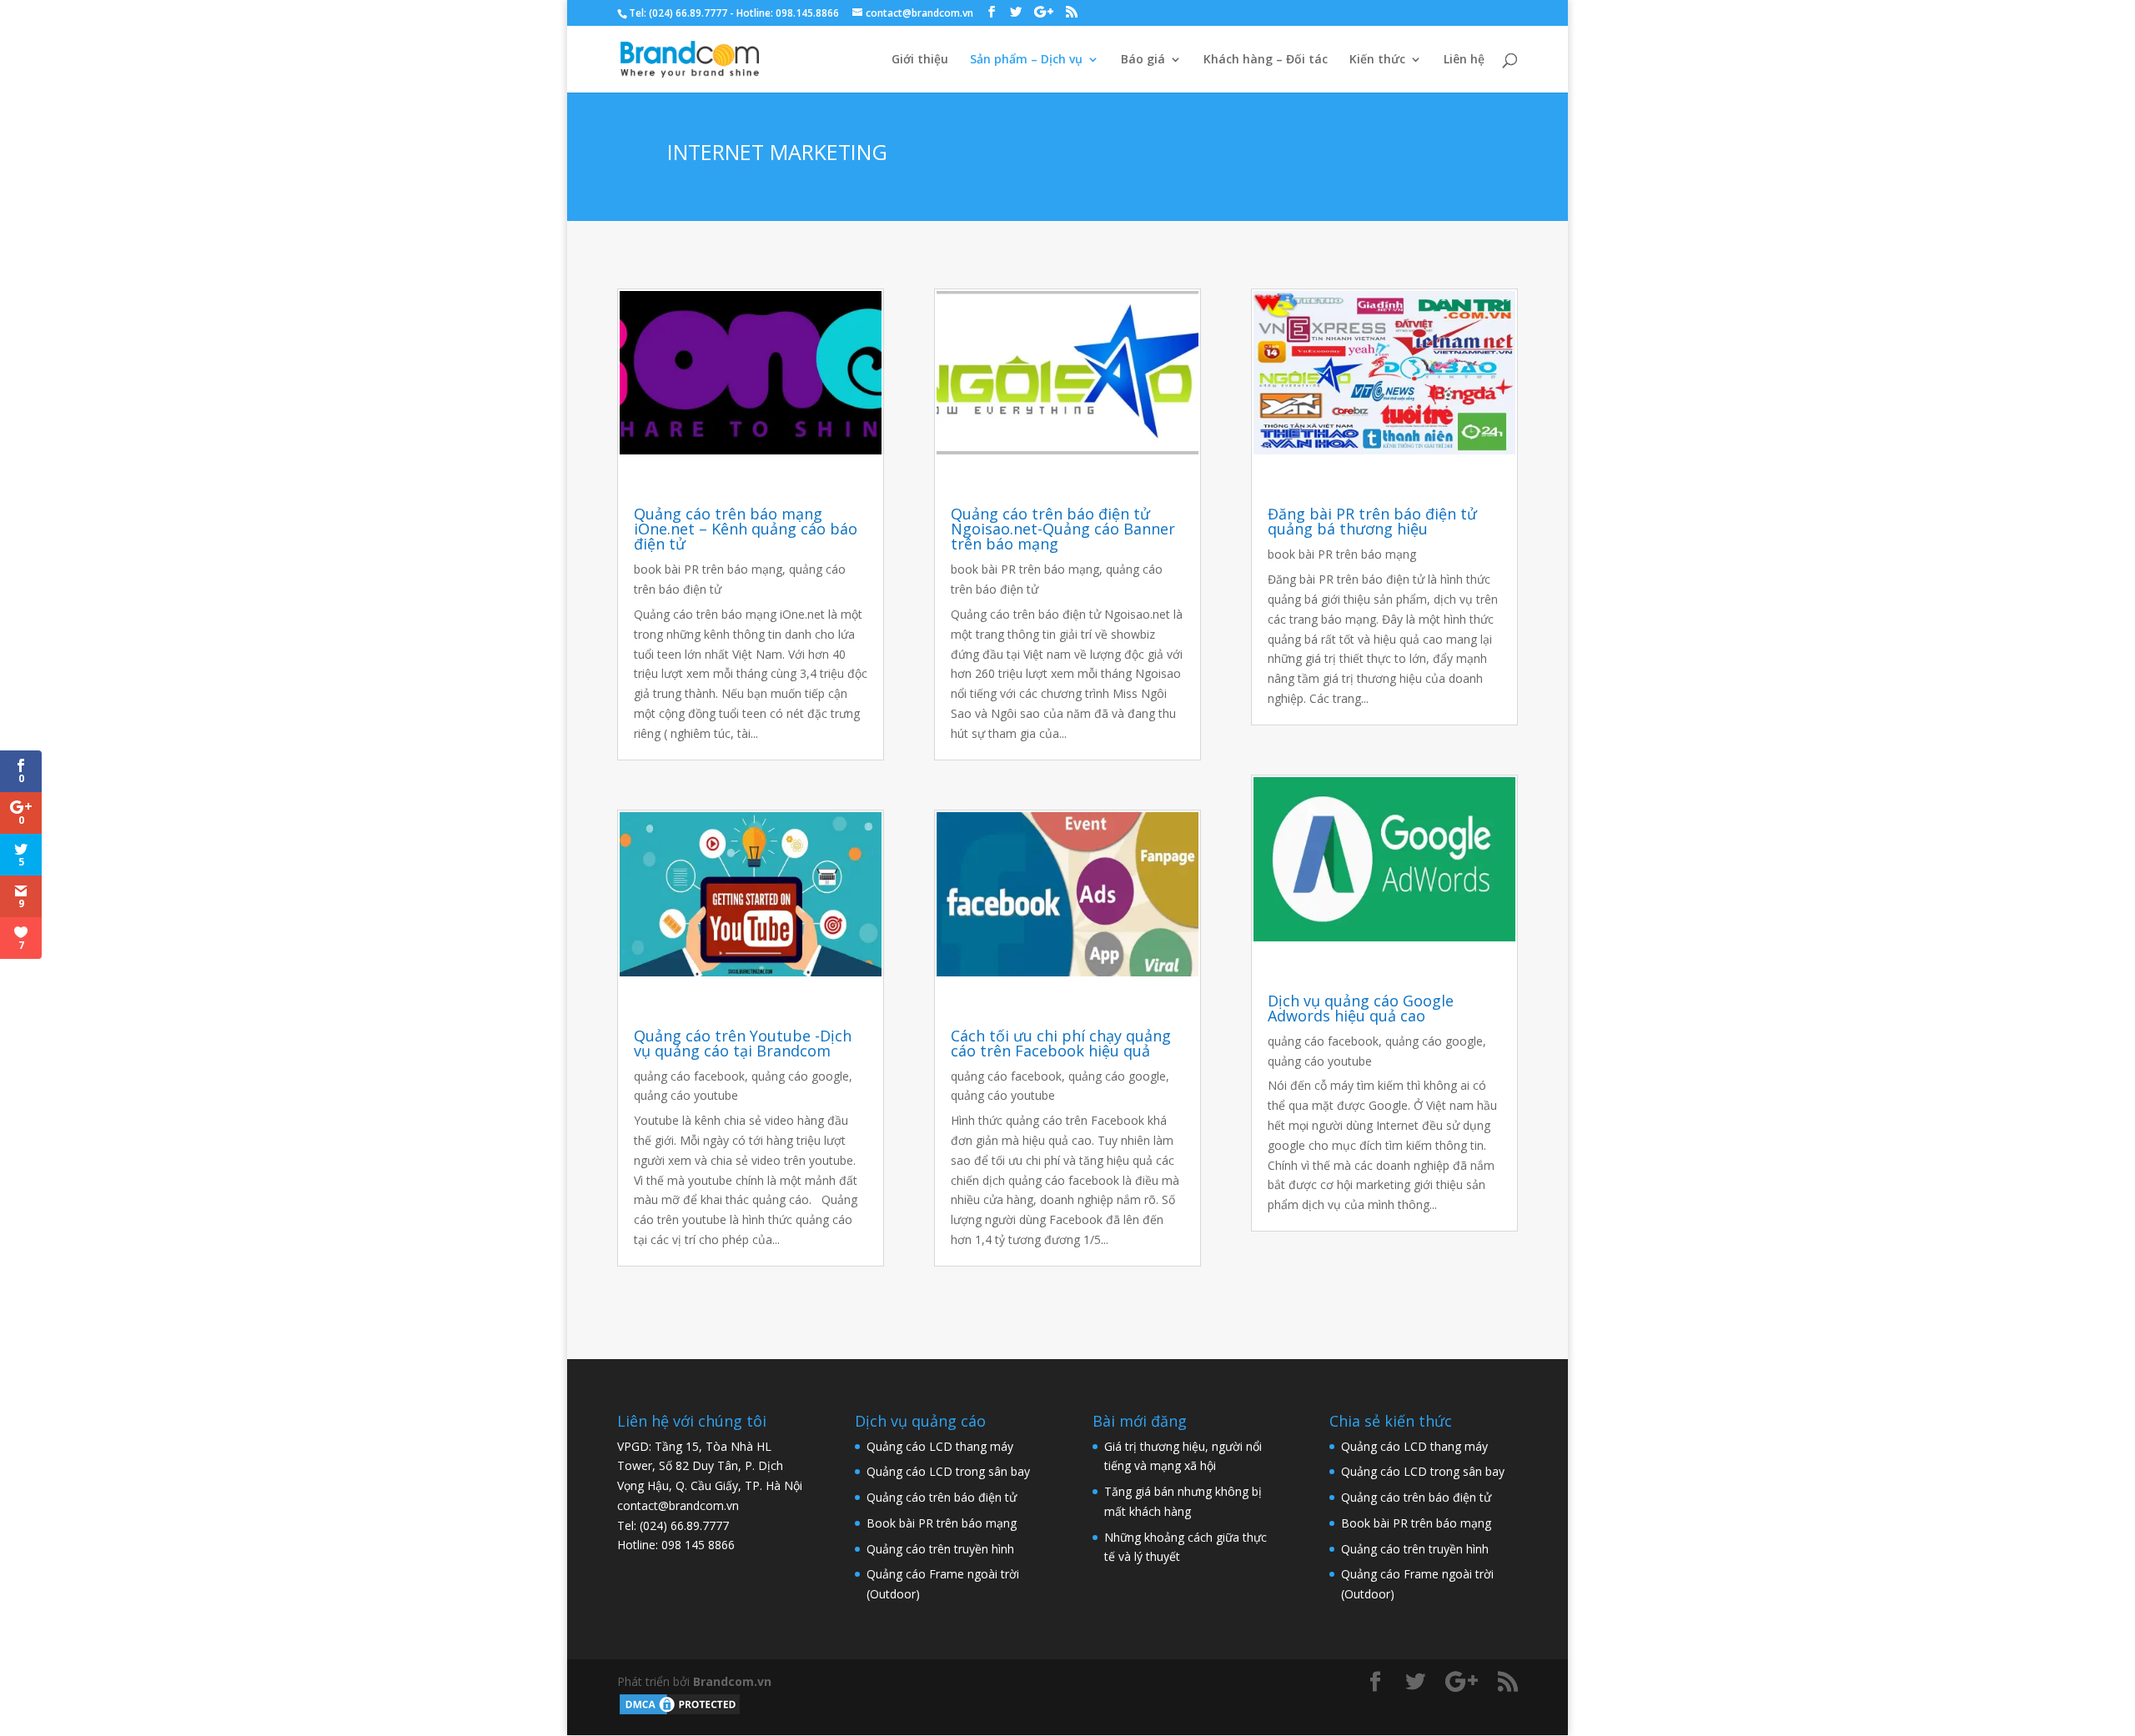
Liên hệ (1464, 60)
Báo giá (1143, 60)
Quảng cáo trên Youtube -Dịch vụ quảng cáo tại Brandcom (743, 1043)
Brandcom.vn (732, 1681)
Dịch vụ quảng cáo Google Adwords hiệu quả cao (1361, 1008)
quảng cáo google (800, 1076)
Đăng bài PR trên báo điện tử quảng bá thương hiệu (1372, 521)
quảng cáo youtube (686, 1095)
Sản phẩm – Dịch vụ (1026, 60)
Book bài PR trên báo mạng (942, 1523)
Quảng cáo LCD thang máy (940, 1446)
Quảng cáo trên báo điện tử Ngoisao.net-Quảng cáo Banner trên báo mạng (1063, 529)
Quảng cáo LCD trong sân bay (948, 1471)
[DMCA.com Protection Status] (680, 1712)
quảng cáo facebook (689, 1076)
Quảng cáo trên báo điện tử (942, 1497)
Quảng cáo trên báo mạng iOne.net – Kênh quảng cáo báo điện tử (746, 529)
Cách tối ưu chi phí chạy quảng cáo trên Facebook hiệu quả (1061, 1043)
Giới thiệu (920, 60)
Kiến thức (1377, 60)
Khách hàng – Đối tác (1266, 60)
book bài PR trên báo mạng (708, 569)
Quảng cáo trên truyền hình (940, 1549)
